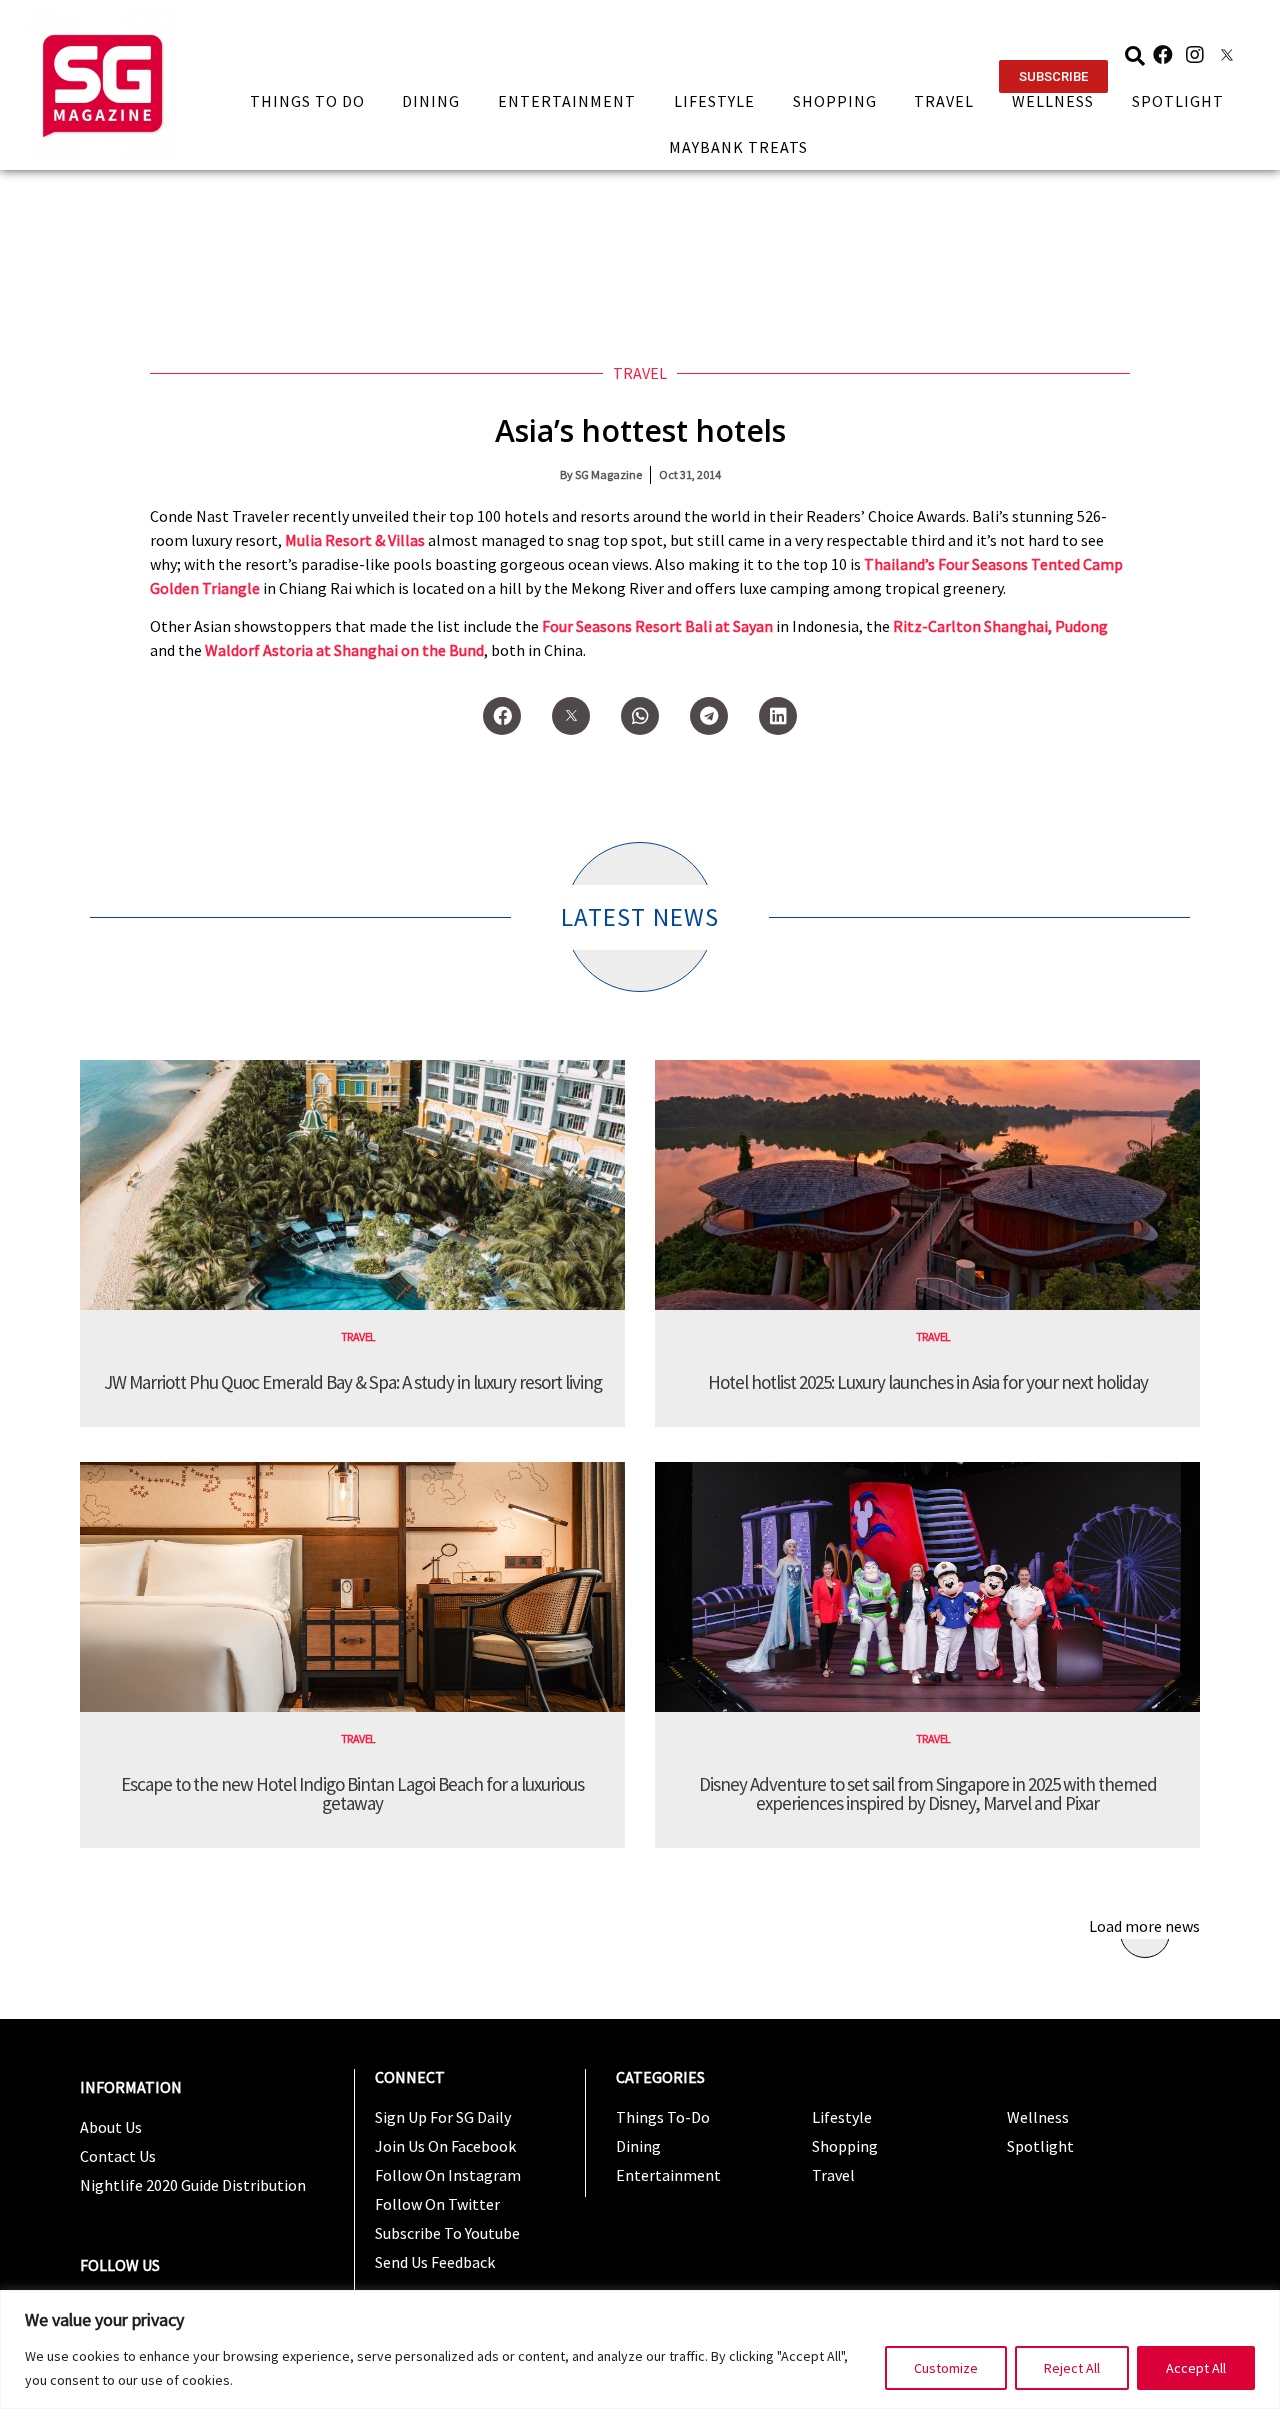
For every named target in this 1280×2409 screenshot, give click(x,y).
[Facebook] (1163, 55)
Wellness (1053, 101)
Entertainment (567, 101)
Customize (946, 2368)
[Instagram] (1195, 55)
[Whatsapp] (640, 716)
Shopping (835, 101)
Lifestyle (714, 101)
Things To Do (307, 101)
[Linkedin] (778, 716)
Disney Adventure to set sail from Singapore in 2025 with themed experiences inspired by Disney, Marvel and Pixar (928, 1793)
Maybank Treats (738, 147)
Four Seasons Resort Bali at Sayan (657, 626)
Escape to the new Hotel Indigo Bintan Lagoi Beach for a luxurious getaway (352, 1793)
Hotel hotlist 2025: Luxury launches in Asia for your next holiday (928, 1382)
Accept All (1196, 2368)
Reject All (1072, 2368)
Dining (431, 101)
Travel (944, 101)
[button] (1053, 76)
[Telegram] (709, 716)
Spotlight (1178, 101)
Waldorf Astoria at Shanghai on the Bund (344, 650)
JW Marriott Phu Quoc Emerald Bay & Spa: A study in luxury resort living (353, 1382)
